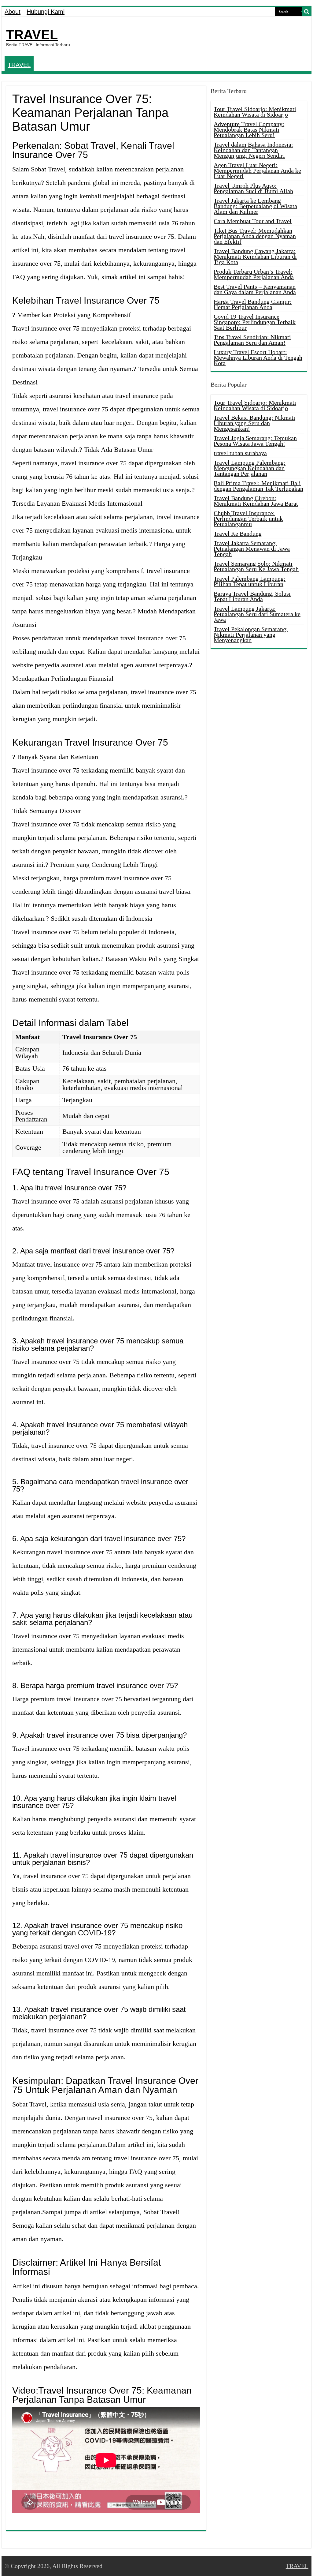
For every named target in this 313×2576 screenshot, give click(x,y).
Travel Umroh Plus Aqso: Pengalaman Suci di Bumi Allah (253, 188)
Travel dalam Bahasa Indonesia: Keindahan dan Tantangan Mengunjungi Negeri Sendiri (253, 150)
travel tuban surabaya (240, 453)
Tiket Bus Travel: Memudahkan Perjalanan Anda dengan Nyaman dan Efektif (255, 236)
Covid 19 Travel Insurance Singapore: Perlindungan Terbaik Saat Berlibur (255, 322)
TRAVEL (32, 35)
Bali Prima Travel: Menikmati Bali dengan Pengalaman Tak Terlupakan (258, 486)
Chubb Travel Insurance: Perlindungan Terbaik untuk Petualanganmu (248, 519)
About (13, 12)
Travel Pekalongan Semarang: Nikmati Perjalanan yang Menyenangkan (251, 635)
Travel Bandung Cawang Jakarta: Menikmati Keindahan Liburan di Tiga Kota (255, 256)
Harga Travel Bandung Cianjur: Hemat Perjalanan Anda (253, 304)
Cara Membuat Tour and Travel (253, 221)
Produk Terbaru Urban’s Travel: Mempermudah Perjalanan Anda (254, 274)
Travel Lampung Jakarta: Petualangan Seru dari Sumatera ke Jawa (257, 614)
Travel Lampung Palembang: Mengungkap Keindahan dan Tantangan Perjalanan (250, 468)
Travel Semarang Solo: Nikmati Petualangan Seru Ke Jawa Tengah (256, 566)
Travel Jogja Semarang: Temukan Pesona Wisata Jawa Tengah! (255, 441)
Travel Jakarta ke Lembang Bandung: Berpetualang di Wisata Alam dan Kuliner (255, 206)
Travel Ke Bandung (238, 534)
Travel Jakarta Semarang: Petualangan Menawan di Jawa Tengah (252, 549)
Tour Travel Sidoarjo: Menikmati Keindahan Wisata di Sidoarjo (255, 112)
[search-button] (307, 12)
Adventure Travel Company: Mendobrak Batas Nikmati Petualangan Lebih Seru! (249, 129)
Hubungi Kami (46, 12)
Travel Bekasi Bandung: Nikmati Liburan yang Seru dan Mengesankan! (254, 423)
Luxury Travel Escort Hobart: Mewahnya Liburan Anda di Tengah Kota (258, 358)
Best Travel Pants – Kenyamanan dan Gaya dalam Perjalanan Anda (255, 289)
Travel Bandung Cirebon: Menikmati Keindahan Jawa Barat (256, 501)
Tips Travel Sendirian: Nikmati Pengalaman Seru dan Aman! (252, 340)
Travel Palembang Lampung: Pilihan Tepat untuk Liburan (250, 581)
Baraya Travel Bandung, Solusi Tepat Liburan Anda (252, 596)
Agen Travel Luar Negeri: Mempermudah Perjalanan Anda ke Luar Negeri (257, 170)
